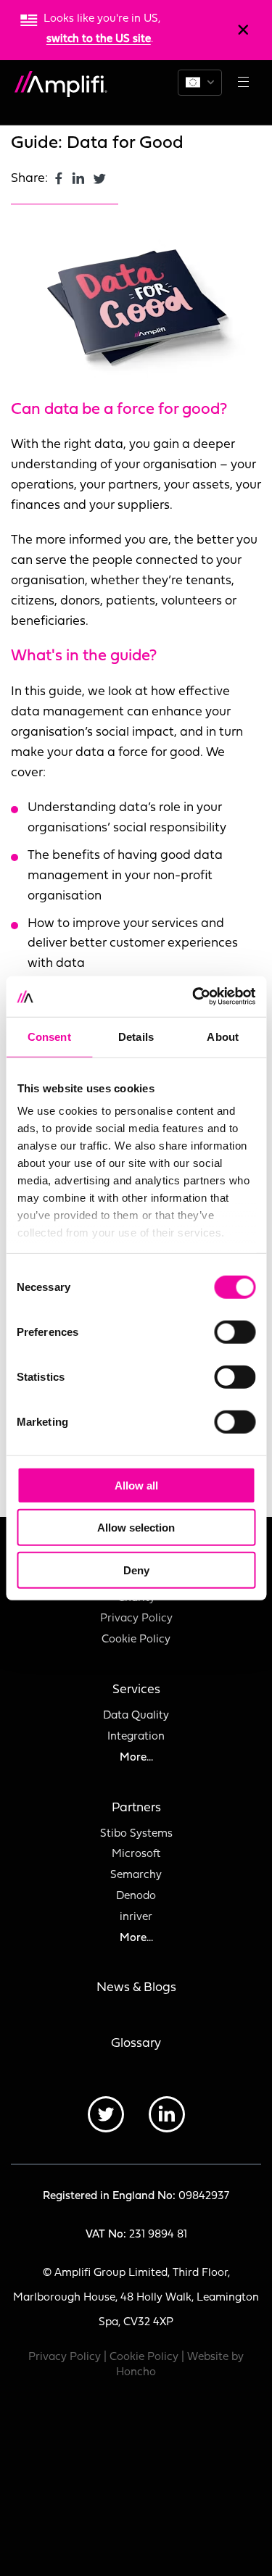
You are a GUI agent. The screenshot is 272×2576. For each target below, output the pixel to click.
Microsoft (136, 1854)
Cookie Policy (136, 1640)
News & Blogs (136, 1988)
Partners (136, 1808)
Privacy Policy (136, 1619)
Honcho (136, 2373)
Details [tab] (136, 1036)
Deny (136, 1570)
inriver (136, 1918)
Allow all (136, 1485)
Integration (136, 1737)
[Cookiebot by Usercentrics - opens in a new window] (194, 997)
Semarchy (136, 1875)
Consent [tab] (49, 1036)
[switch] (235, 1331)
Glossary (136, 2044)
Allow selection (136, 1528)
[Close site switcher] (243, 30)
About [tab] (223, 1036)
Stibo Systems (136, 1834)
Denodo (136, 1896)
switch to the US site (99, 40)
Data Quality (136, 1716)
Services (136, 1690)
